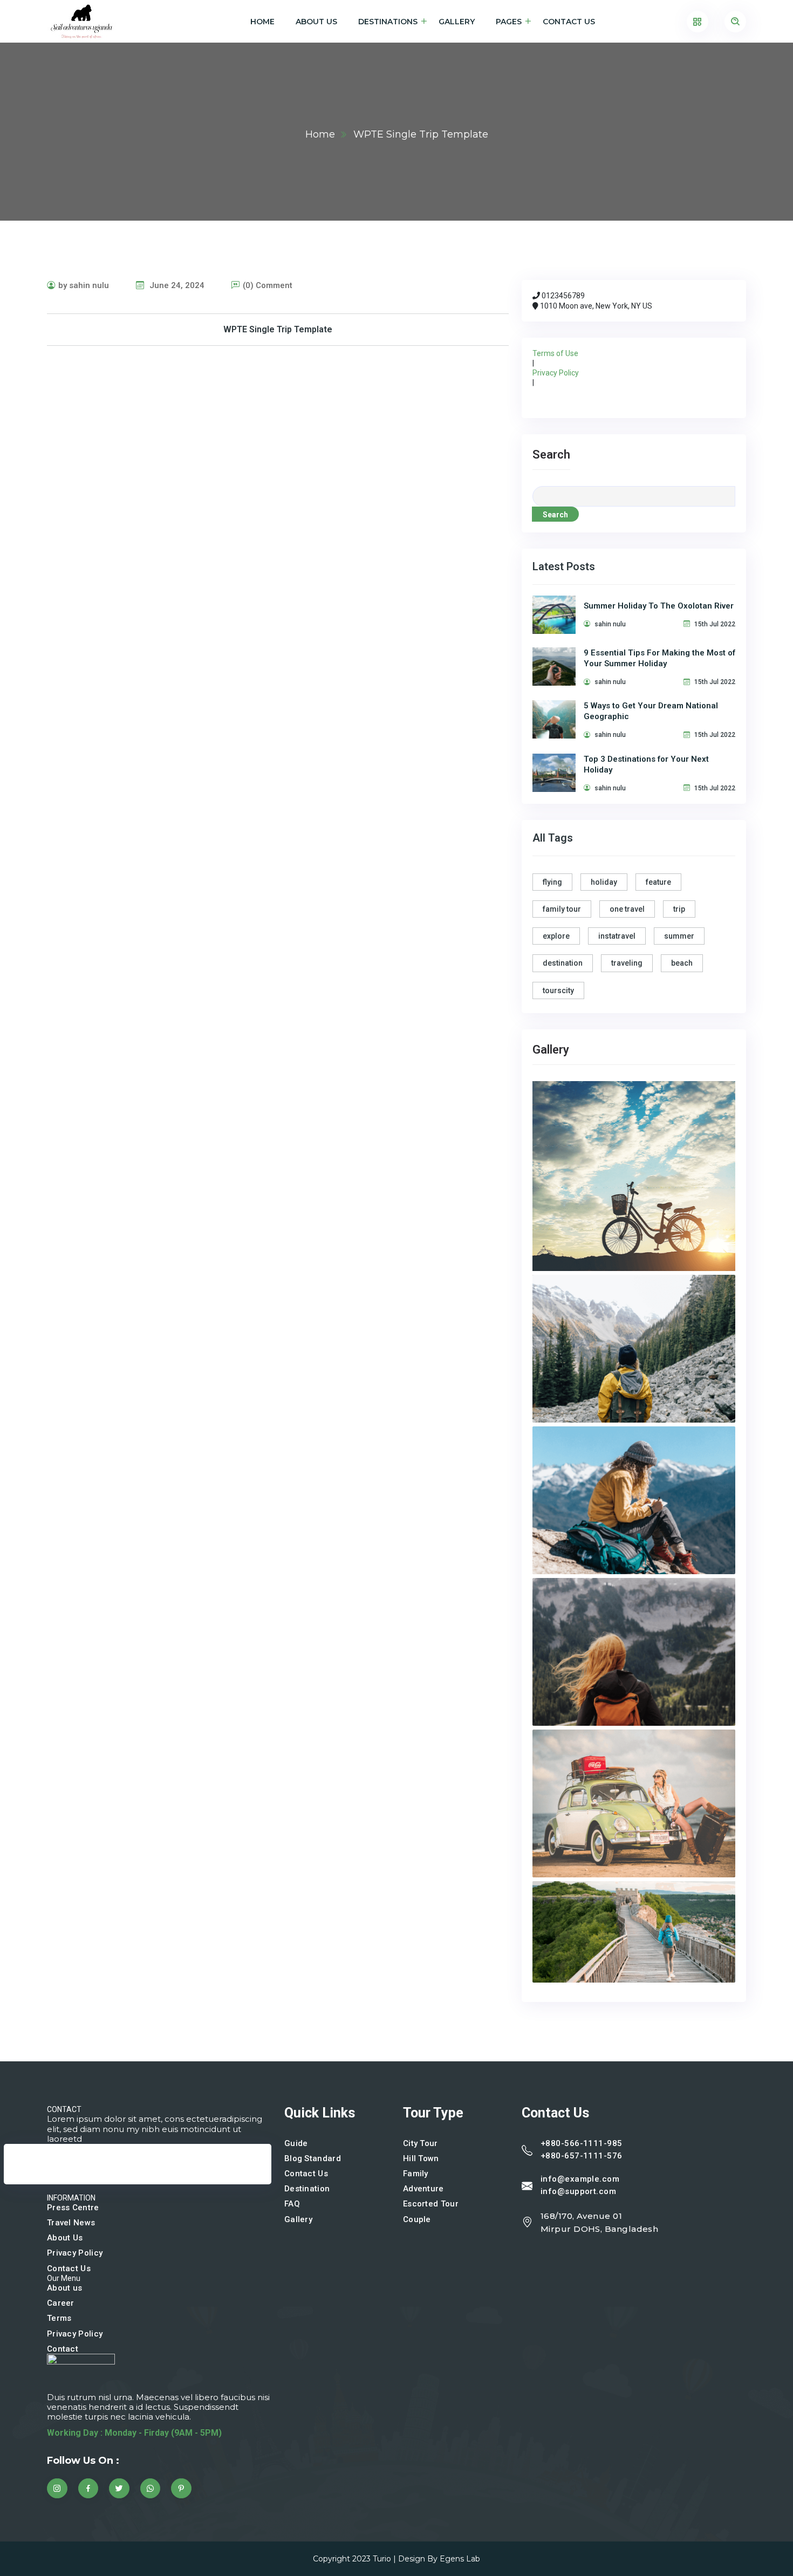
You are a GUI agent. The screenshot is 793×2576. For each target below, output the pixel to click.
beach (682, 963)
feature (658, 882)
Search (551, 455)
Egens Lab (460, 2559)
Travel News (71, 2223)
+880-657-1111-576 (582, 2156)
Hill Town (421, 2158)
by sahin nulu (84, 285)
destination (563, 963)
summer (679, 936)
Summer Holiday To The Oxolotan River (659, 606)
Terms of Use (555, 353)
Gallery (457, 22)
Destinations (388, 22)
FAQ (292, 2204)
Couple (417, 2219)
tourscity (558, 990)
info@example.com (580, 2179)
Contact (63, 2349)
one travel (627, 909)
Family (416, 2174)
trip (679, 909)
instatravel (617, 936)
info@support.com (578, 2191)
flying (552, 882)
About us (64, 2288)
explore (556, 936)
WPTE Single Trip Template (278, 329)
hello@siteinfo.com (52, 2179)
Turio (382, 2559)
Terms (59, 2318)
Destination (307, 2189)
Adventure (423, 2189)
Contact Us (569, 22)
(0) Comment (268, 285)
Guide (296, 2143)
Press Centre (73, 2208)
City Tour (421, 2143)
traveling (627, 963)
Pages (509, 22)
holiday (604, 882)
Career (61, 2303)
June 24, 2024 (176, 285)
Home (262, 22)
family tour (562, 909)
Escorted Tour (431, 2204)
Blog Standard (313, 2158)
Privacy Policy (556, 373)
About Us (316, 22)
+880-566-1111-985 (582, 2143)
